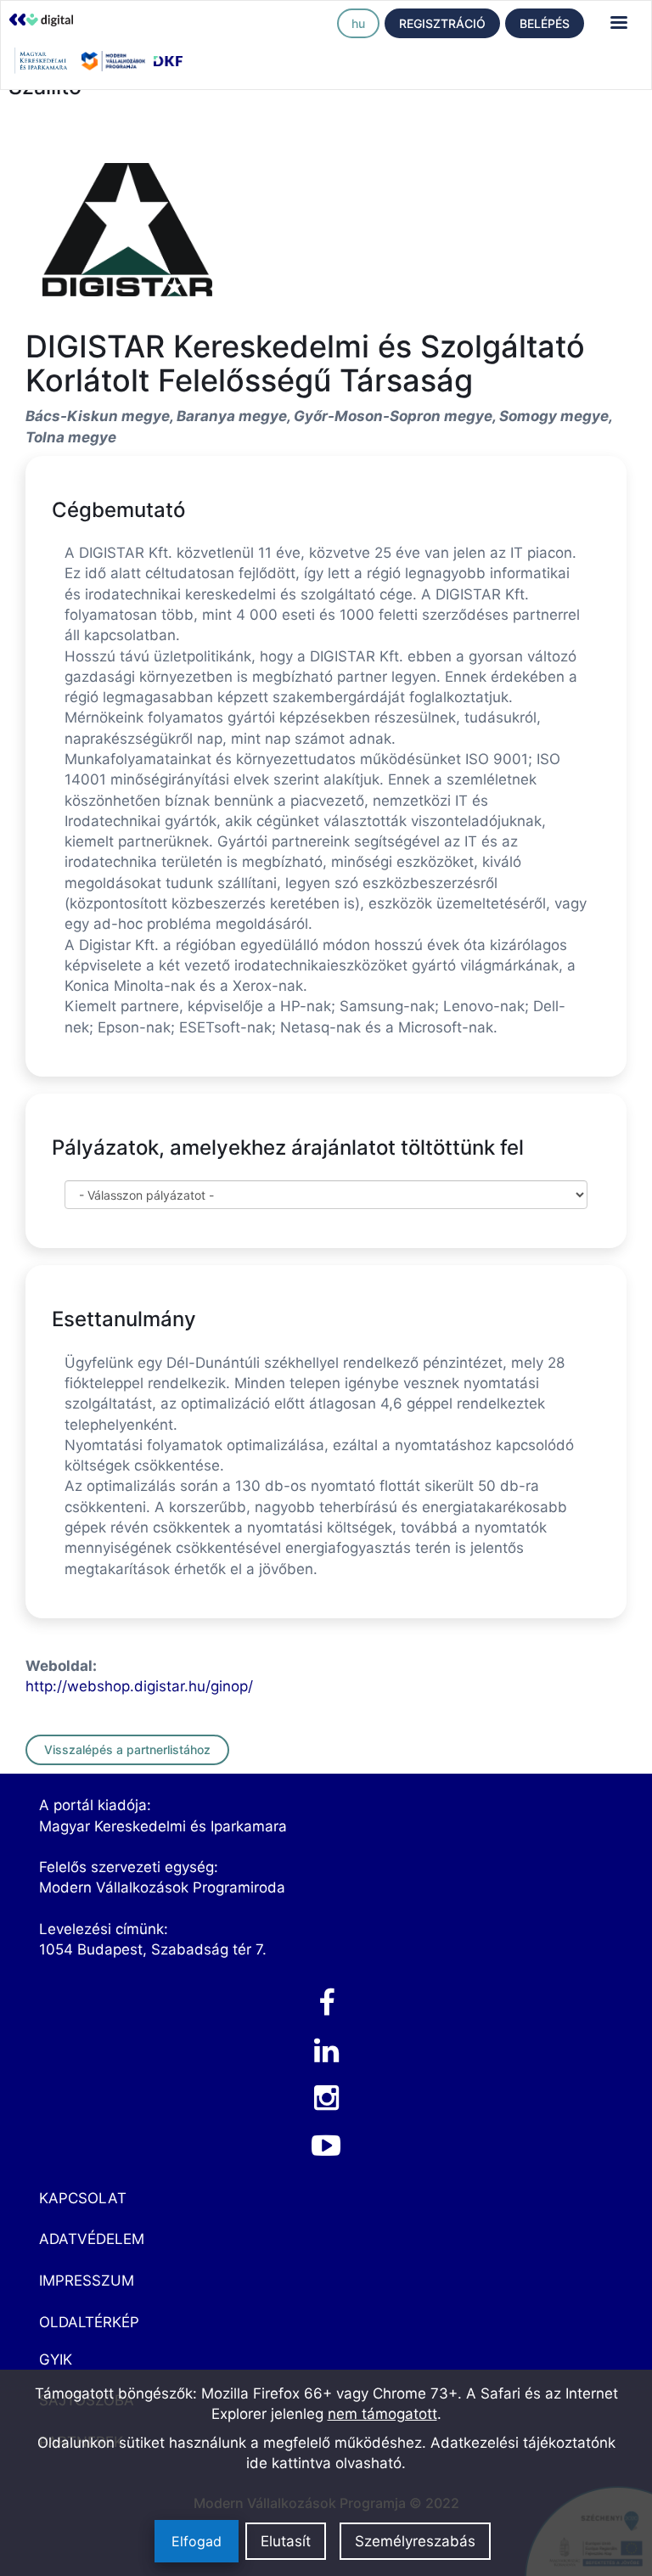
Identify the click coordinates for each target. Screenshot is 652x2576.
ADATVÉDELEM (92, 2239)
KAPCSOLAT (83, 2198)
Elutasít (286, 2541)
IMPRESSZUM (87, 2281)
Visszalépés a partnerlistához (127, 1749)
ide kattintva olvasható (324, 2463)
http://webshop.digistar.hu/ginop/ (139, 1686)
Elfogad (197, 2541)
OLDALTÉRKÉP (89, 2322)
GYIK (56, 2359)
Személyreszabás (415, 2541)
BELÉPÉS (545, 23)
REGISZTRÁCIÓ (442, 23)
